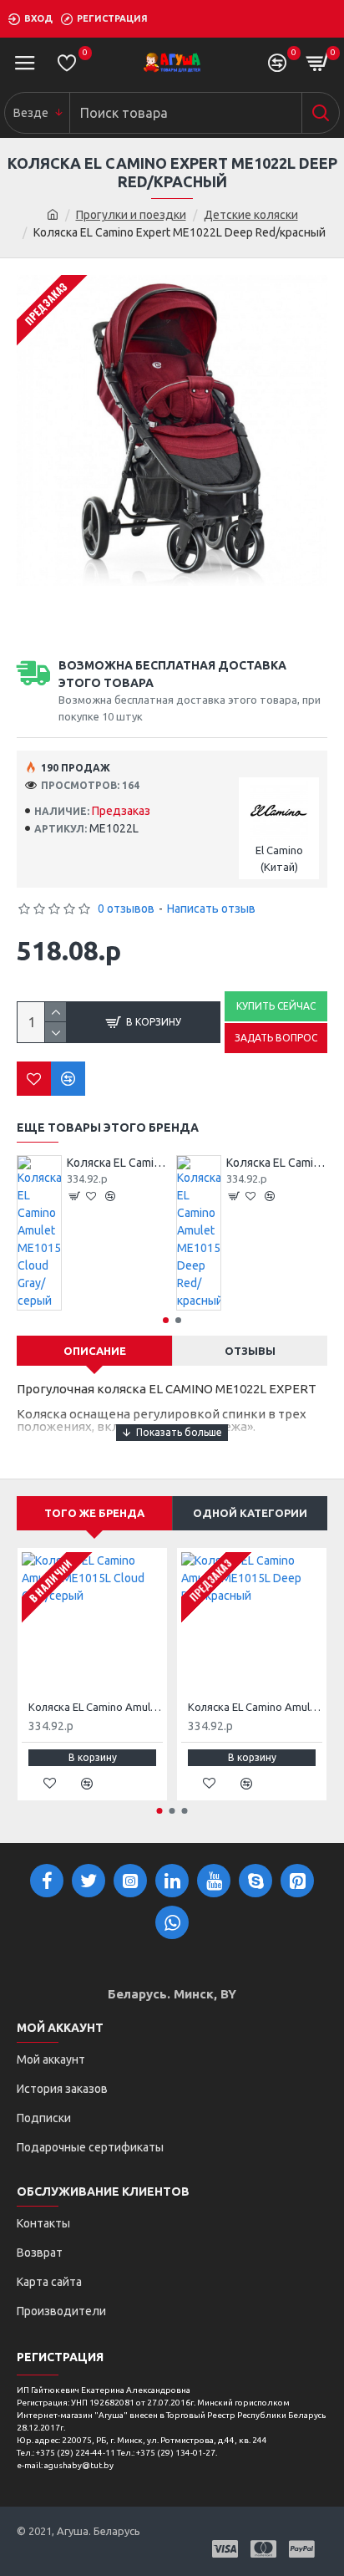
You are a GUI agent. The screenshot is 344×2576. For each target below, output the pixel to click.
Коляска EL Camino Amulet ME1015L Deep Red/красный (277, 1163)
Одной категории (250, 1513)
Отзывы (250, 1351)
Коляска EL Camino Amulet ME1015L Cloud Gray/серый (117, 1163)
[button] (166, 1320)
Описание (95, 1351)
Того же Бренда (94, 1513)
